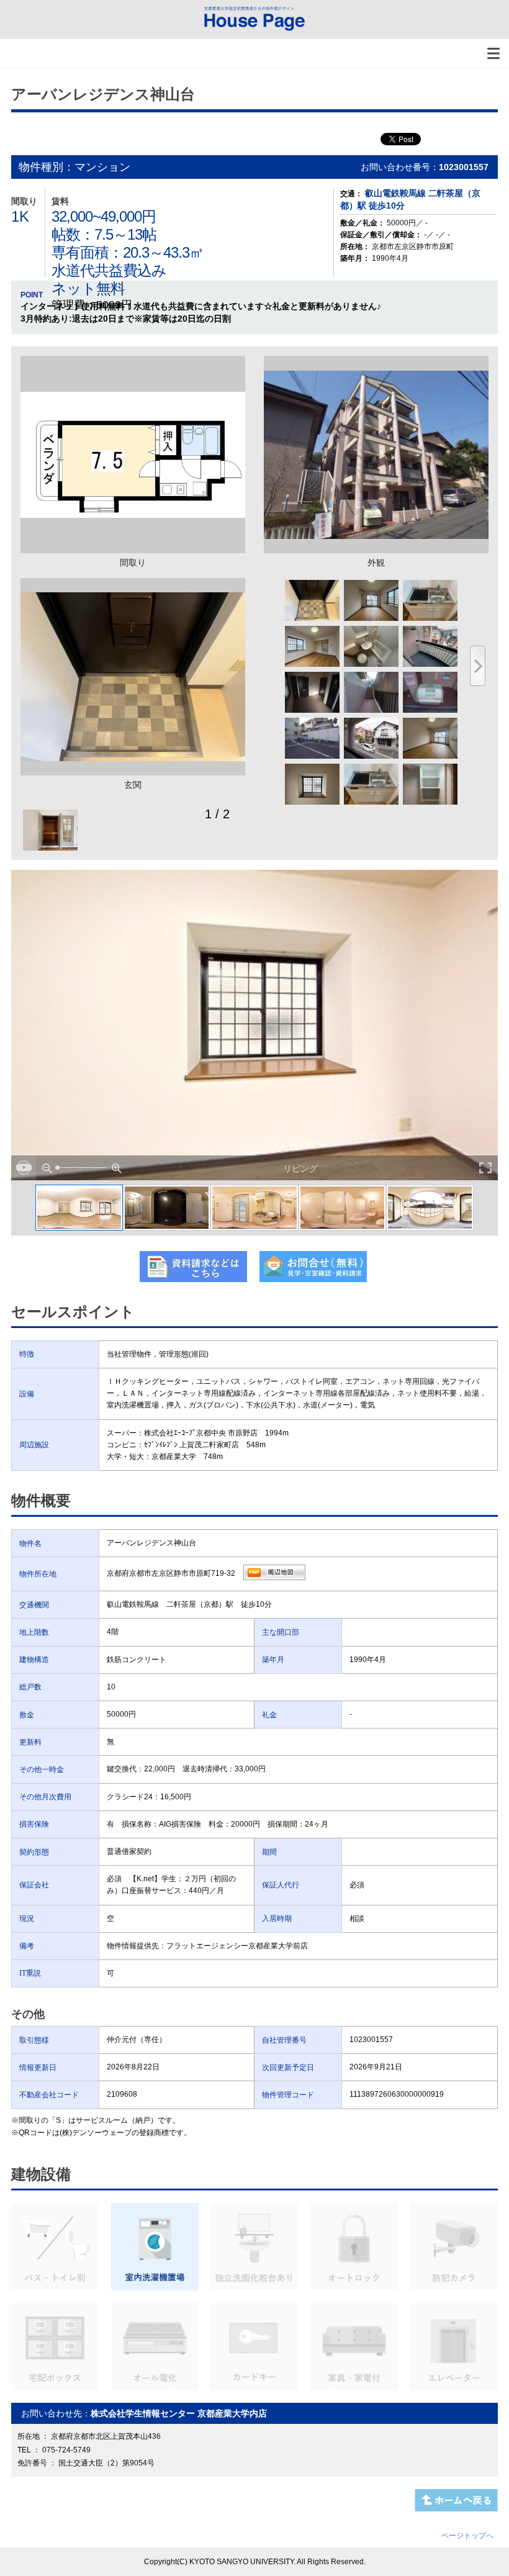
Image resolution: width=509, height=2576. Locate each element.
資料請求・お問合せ (313, 1267)
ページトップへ (467, 2536)
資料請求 (193, 1267)
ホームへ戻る (456, 2500)
